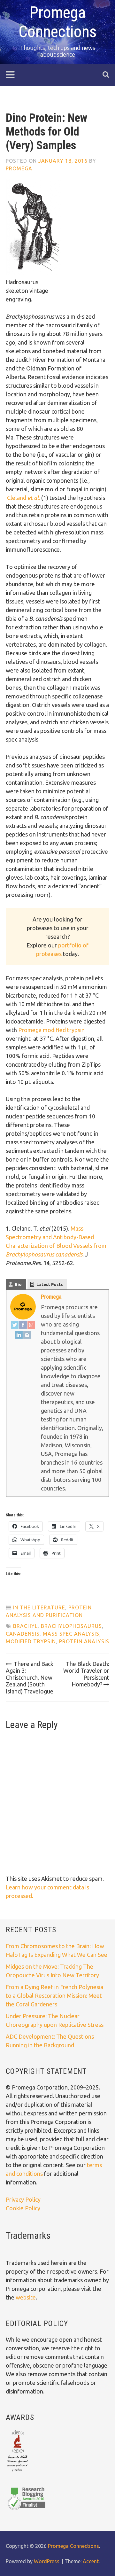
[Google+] (31, 1326)
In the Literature (39, 1607)
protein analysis (84, 1641)
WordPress (47, 2561)
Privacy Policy (23, 2199)
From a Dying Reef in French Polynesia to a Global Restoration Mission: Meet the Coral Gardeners (54, 1996)
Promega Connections (73, 2546)
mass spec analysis (71, 1634)
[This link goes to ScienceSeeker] (17, 2472)
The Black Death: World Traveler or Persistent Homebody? (86, 1674)
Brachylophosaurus (71, 1626)
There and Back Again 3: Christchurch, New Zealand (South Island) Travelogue (30, 1677)
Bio (18, 1284)
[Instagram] (27, 1336)
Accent (91, 2561)
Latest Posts (50, 1284)
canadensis (23, 1634)
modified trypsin (31, 1641)
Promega (19, 168)
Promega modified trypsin (51, 1030)
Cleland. (23, 498)
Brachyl (25, 1626)
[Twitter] (15, 1326)
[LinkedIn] (19, 1336)
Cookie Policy (23, 2208)
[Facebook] (23, 1326)
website (26, 2297)
